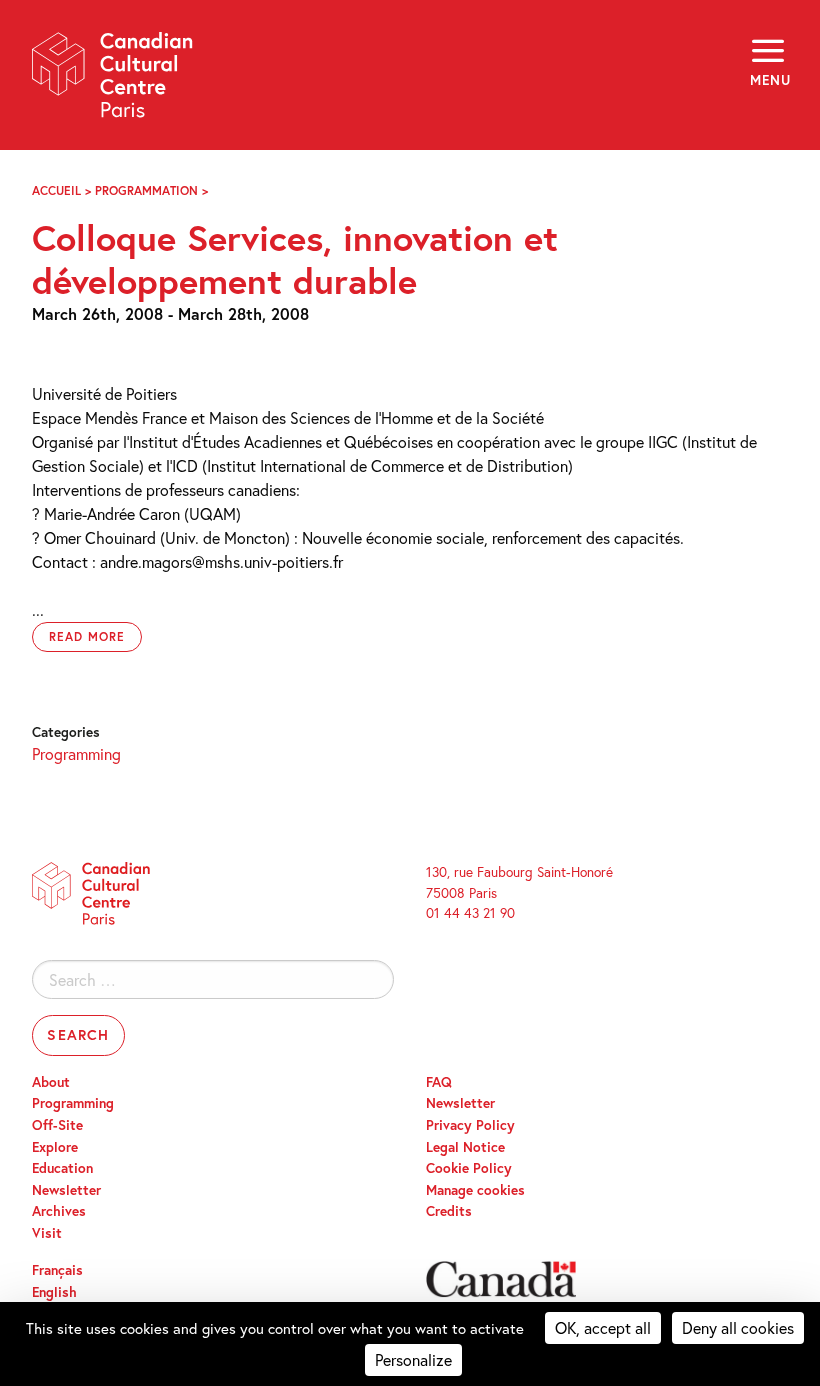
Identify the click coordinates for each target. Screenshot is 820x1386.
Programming (76, 753)
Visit (47, 1233)
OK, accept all (603, 1327)
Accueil (56, 190)
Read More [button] (87, 636)
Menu (769, 80)
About (51, 1082)
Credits (449, 1211)
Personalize (413, 1359)
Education (62, 1168)
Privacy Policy (470, 1125)
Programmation (146, 190)
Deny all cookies (738, 1327)
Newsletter (66, 1190)
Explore (55, 1147)
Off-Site (57, 1125)
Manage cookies (475, 1190)
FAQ (439, 1082)
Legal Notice (465, 1147)
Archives (59, 1211)
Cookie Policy (469, 1168)
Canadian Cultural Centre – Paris (113, 81)
